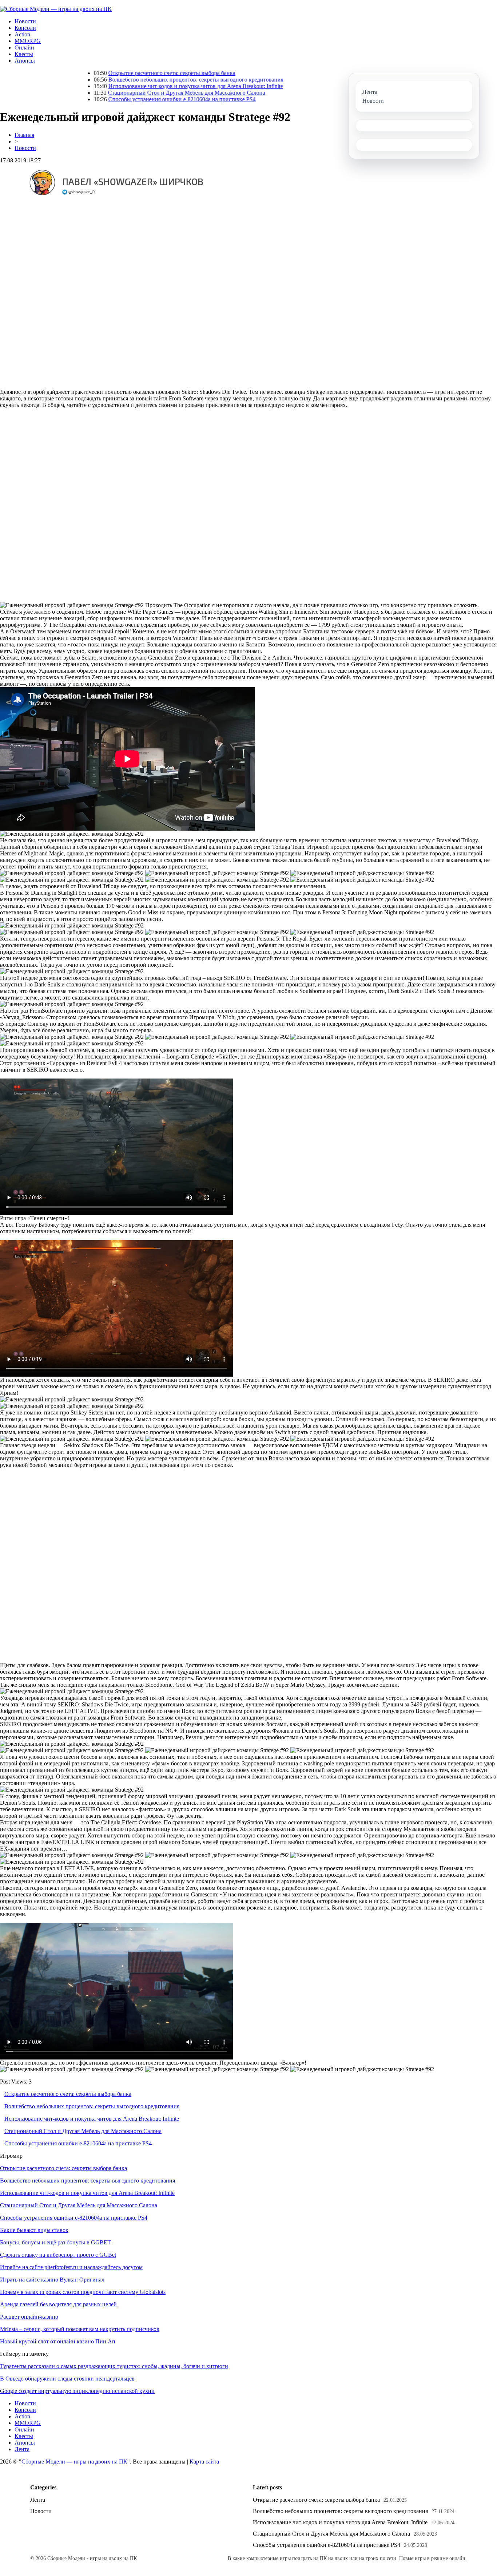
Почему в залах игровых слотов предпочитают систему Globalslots (83, 2292)
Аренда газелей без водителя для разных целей (58, 2304)
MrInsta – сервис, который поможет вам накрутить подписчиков (80, 2329)
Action (22, 34)
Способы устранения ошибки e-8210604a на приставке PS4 (100, 99)
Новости (25, 21)
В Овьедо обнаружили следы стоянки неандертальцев (67, 2379)
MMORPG (28, 41)
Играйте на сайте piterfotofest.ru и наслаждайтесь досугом (71, 2267)
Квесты (24, 54)
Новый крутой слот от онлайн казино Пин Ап (58, 2341)
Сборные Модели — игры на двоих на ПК (74, 2462)
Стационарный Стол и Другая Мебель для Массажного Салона (105, 93)
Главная (24, 135)
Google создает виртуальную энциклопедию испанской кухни (77, 2391)
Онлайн (24, 48)
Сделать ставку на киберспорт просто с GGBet (58, 2255)
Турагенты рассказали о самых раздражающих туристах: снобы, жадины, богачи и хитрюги (114, 2366)
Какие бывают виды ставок (34, 2230)
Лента (22, 2449)
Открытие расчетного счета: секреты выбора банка (90, 73)
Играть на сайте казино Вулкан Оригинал (52, 2280)
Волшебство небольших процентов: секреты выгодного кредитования (114, 80)
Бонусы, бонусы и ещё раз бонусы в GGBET (55, 2242)
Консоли (25, 28)
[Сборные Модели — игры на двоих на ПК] (56, 9)
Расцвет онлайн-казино (29, 2317)
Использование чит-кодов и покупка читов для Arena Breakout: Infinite (114, 86)
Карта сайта (204, 2462)
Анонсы (25, 61)
